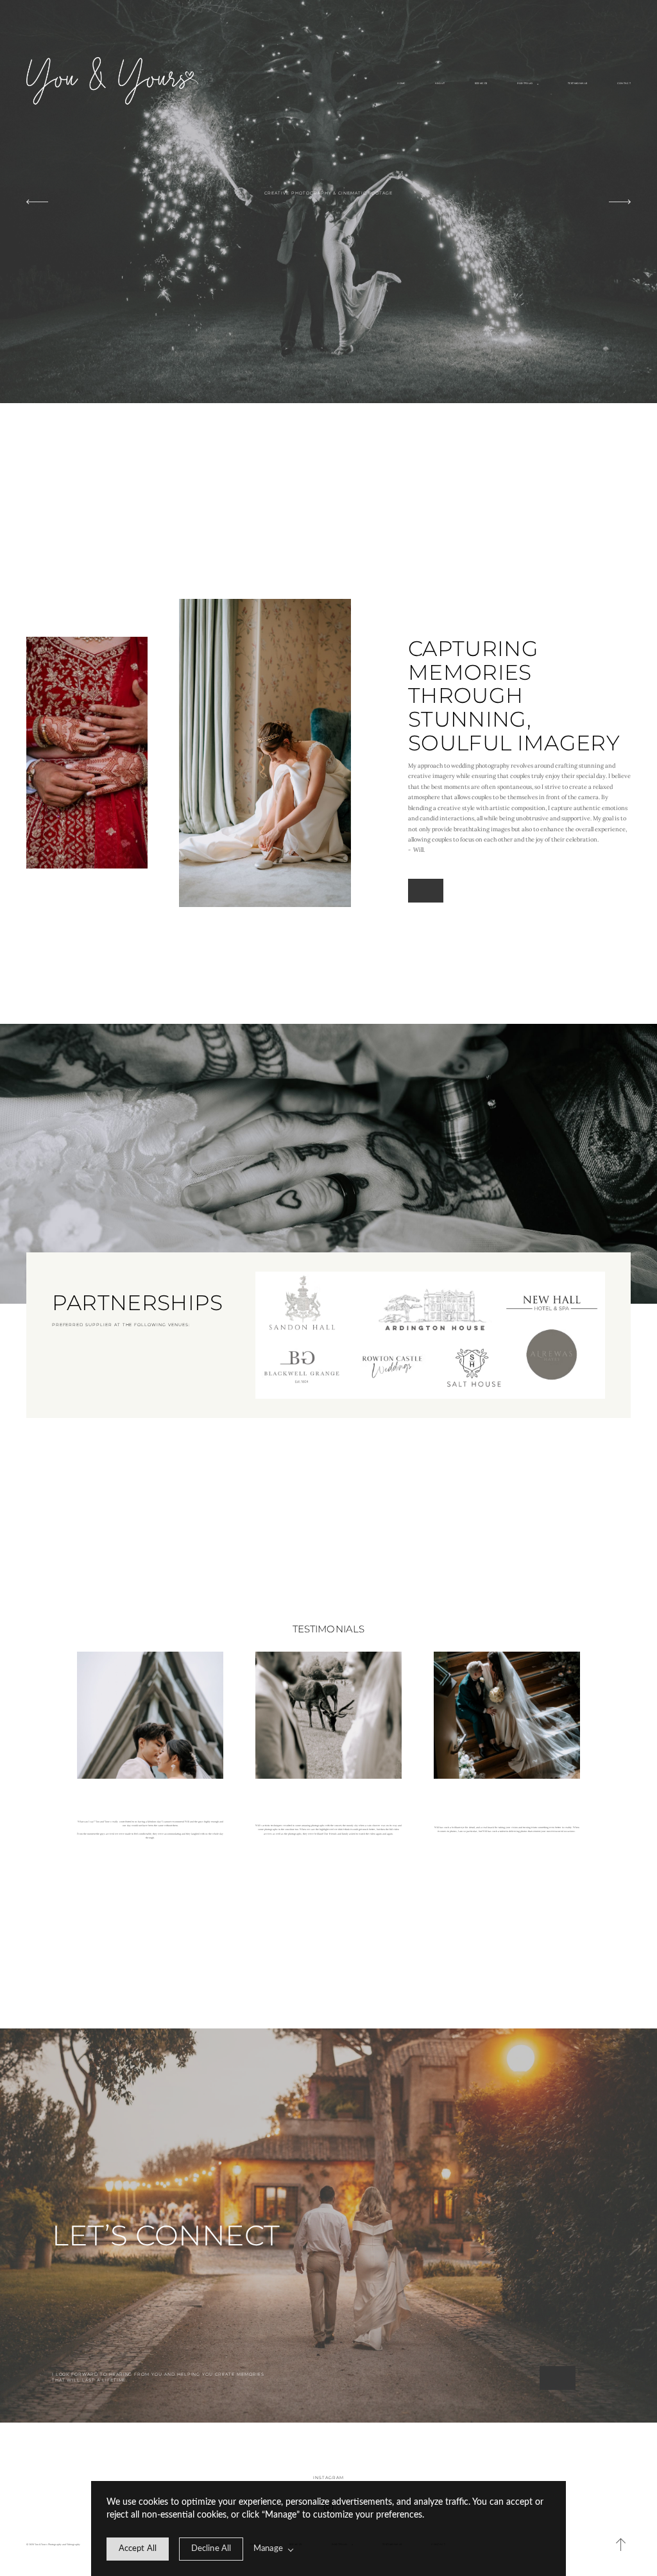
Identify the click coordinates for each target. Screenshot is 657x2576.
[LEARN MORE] (426, 891)
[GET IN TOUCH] (557, 2378)
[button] (621, 2545)
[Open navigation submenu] (538, 84)
